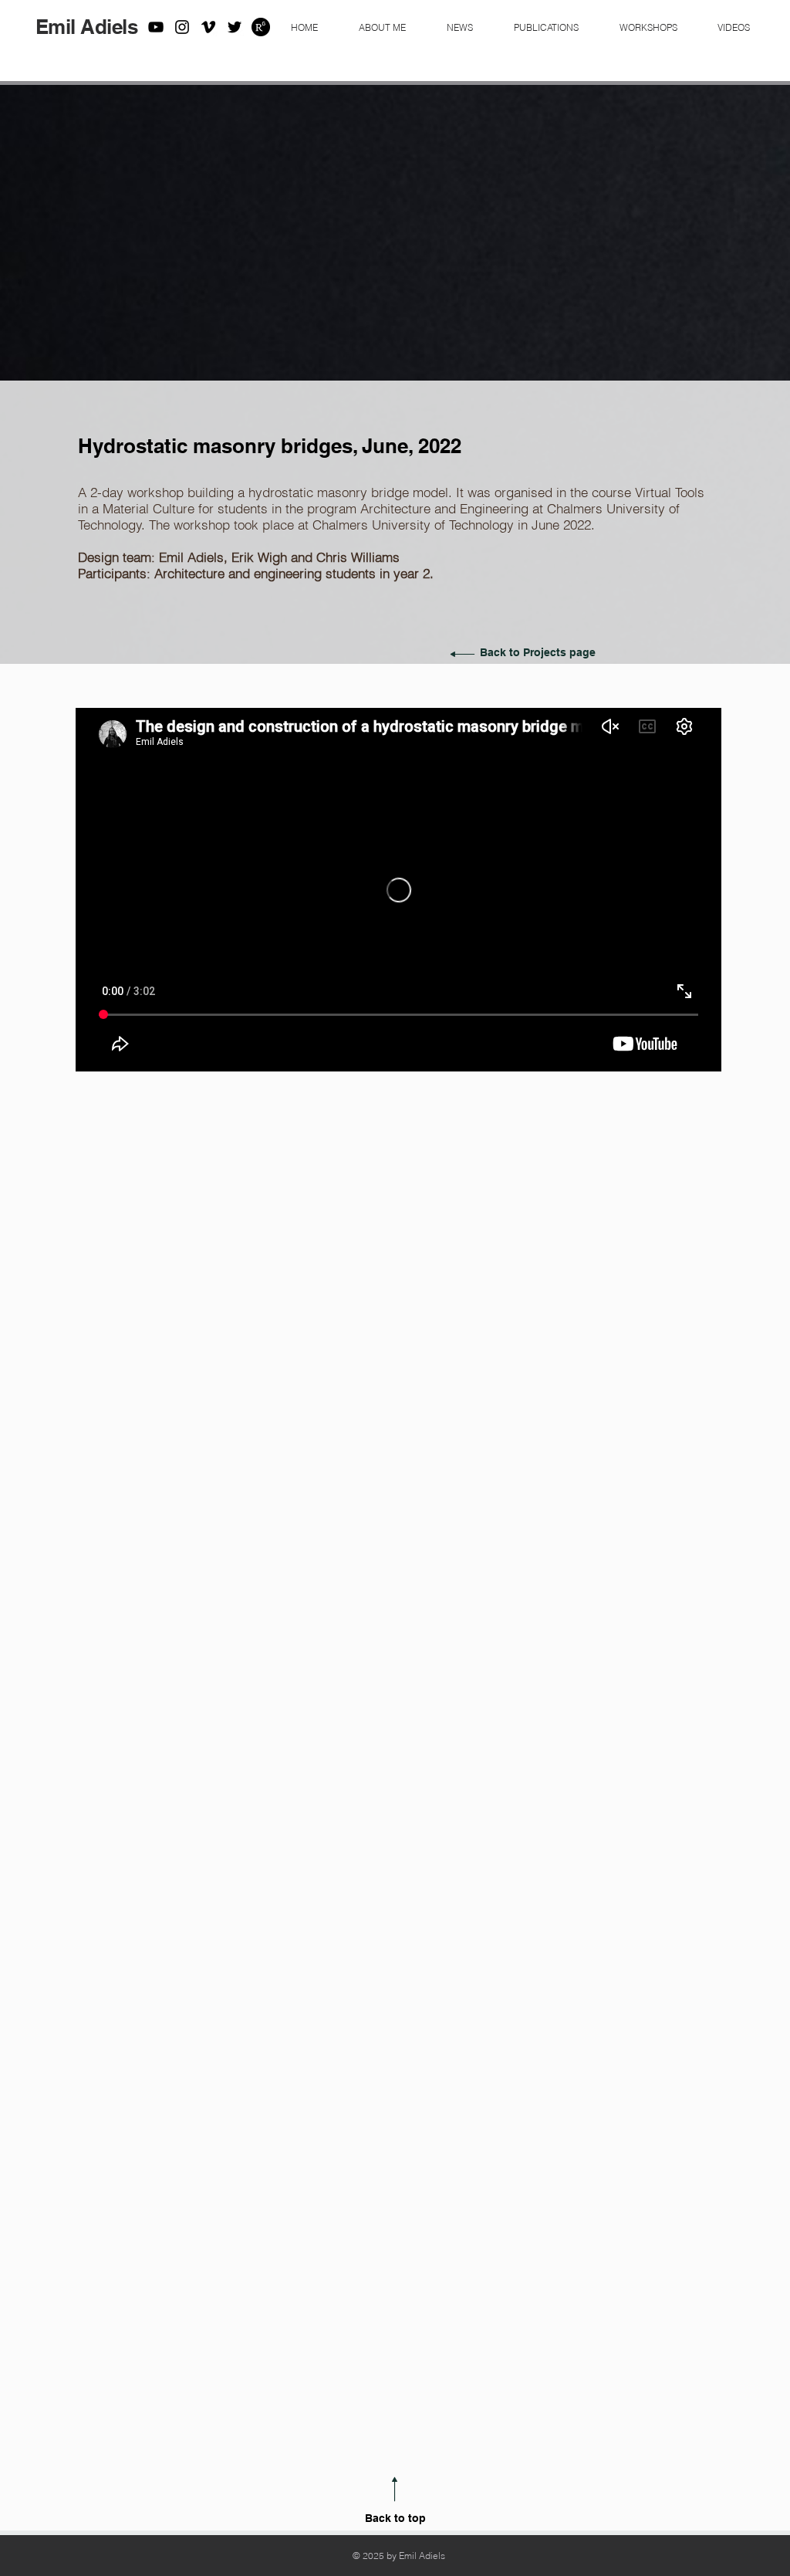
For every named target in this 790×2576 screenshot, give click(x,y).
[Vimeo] (208, 27)
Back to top (395, 2518)
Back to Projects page (538, 652)
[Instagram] (182, 27)
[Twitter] (235, 27)
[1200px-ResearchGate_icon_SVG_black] (261, 27)
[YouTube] (156, 27)
